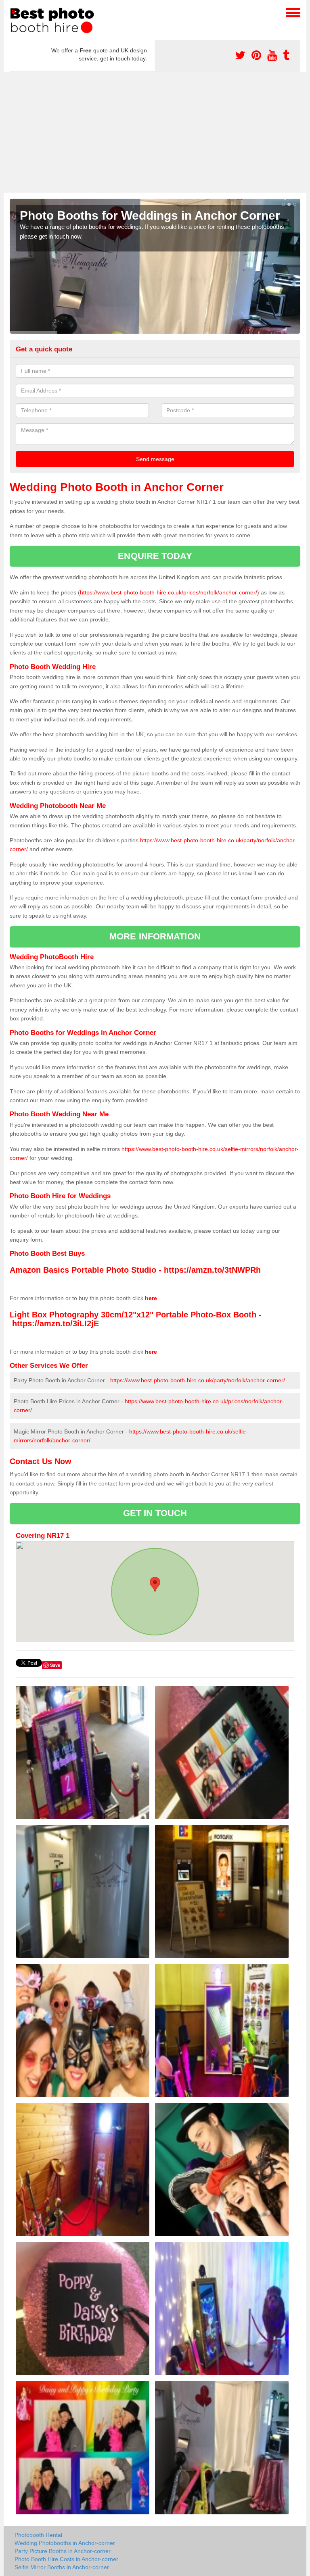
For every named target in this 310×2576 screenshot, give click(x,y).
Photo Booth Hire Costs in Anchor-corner (66, 2559)
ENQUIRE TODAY (155, 556)
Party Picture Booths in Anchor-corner (63, 2551)
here (151, 1298)
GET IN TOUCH (155, 1513)
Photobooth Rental (38, 2535)
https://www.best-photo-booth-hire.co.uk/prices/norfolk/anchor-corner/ (169, 592)
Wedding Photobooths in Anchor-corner (65, 2543)
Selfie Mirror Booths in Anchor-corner (62, 2567)
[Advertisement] (155, 132)
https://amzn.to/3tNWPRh (212, 1270)
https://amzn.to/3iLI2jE (56, 1323)
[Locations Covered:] (13, 12)
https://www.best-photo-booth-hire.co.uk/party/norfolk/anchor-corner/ (198, 1380)
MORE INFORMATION (155, 936)
